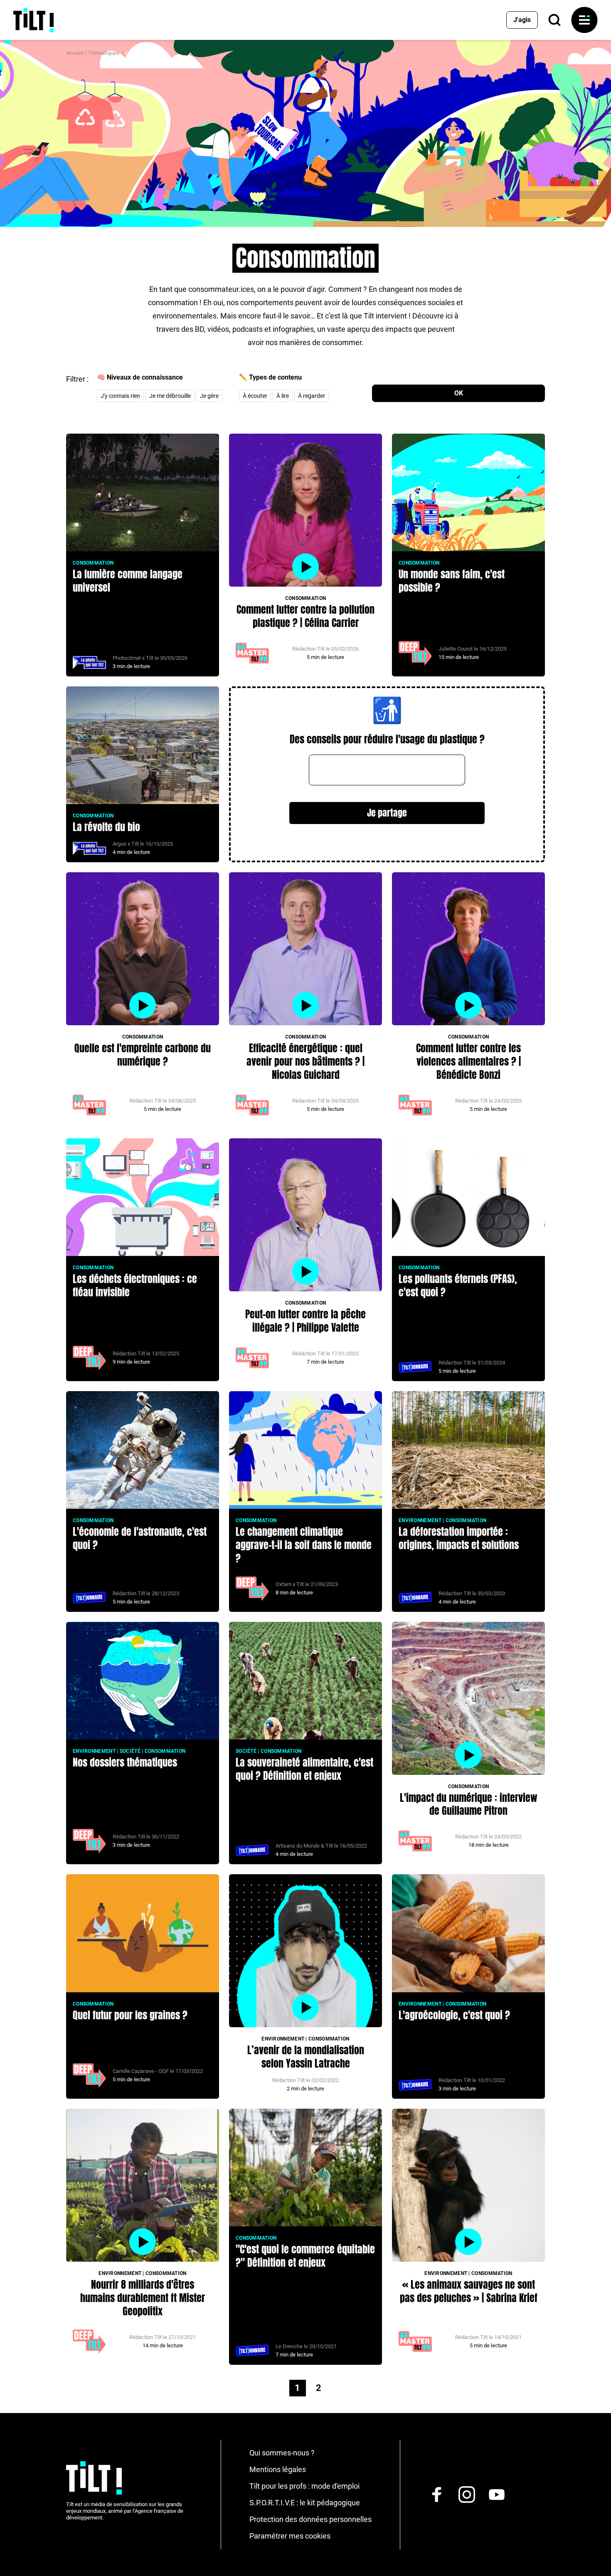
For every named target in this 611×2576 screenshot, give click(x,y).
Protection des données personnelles (310, 2519)
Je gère (209, 396)
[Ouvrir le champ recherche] (554, 20)
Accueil (75, 53)
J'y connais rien (120, 396)
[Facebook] (437, 2495)
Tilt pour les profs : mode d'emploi (304, 2486)
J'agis (522, 20)
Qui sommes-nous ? (282, 2453)
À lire (283, 396)
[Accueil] (33, 20)
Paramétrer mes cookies (290, 2536)
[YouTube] (497, 2495)
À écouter (255, 396)
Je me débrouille (170, 396)
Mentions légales (278, 2469)
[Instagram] (467, 2495)
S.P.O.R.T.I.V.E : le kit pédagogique (305, 2503)
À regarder (312, 396)
